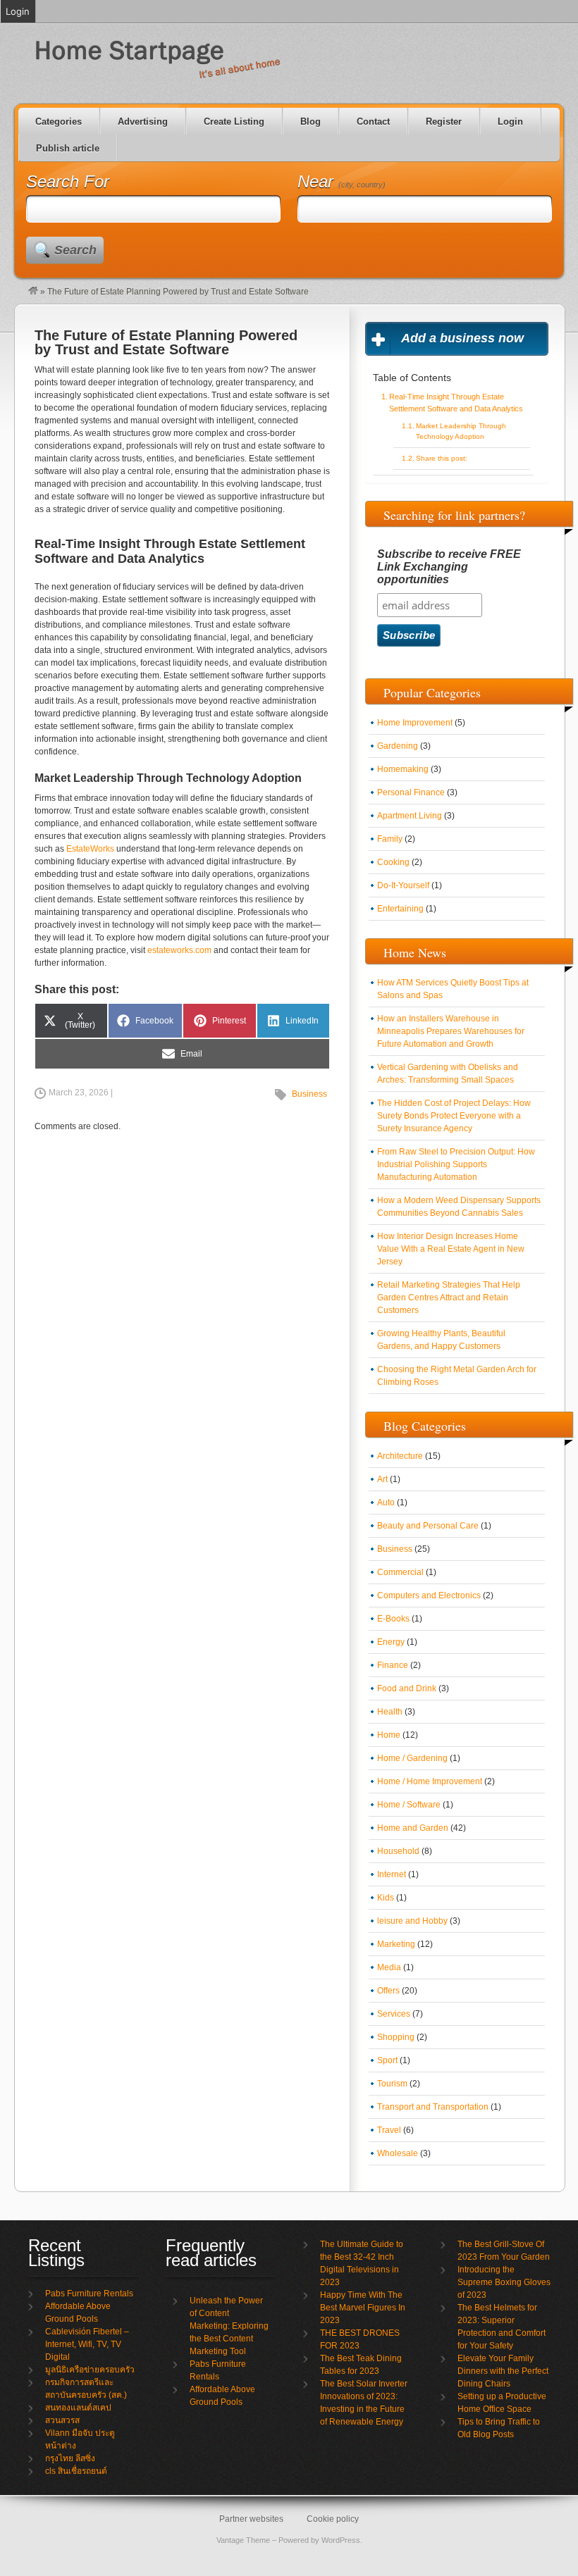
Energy (391, 1642)
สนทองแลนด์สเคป (78, 2408)
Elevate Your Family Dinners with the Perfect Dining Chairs (503, 2371)
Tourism (392, 2084)
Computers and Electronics (429, 1595)
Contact (373, 122)
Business (309, 1094)
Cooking (393, 862)
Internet (392, 1874)
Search (75, 250)
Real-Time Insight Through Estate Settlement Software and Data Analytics (456, 403)
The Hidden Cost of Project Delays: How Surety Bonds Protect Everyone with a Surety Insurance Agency (454, 1116)
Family (390, 839)
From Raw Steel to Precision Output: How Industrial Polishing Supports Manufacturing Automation (456, 1164)
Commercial (400, 1572)
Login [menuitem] (18, 11)
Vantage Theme (243, 2540)
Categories (59, 122)
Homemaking (403, 769)
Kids (386, 1898)
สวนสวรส (62, 2420)
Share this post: (442, 458)
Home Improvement (415, 723)
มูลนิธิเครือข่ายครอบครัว (90, 2370)
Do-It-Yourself (403, 885)
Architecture (400, 1456)
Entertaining (400, 909)
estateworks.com (179, 950)
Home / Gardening (412, 1758)
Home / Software (409, 1805)
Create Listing (234, 122)
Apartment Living (410, 816)
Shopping (396, 2037)
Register (444, 122)
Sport (387, 2060)
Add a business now (462, 338)
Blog (310, 122)
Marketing (396, 1944)
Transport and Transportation (433, 2107)
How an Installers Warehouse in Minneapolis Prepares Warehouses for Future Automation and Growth (451, 1031)
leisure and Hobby (412, 1921)
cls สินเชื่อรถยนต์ (76, 2471)
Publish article (68, 148)
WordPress (341, 2540)
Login (510, 122)
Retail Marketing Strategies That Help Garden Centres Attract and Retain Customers (449, 1298)
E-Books (393, 1619)
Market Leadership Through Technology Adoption (461, 431)
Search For (68, 181)
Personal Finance (411, 792)
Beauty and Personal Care (428, 1526)
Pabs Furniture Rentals (89, 2294)
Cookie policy (333, 2519)
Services (394, 2014)
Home (389, 1735)
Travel (389, 2130)
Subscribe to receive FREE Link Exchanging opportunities (449, 567)
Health (390, 1712)
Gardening (398, 746)
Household (398, 1851)
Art (382, 1479)
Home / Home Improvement (430, 1781)
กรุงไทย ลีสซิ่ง (70, 2458)
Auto (386, 1502)
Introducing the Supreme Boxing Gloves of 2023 (504, 2282)
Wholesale (398, 2153)
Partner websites (251, 2519)
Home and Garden (413, 1828)
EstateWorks (90, 849)
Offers (388, 1991)
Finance (393, 1665)
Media (389, 1967)
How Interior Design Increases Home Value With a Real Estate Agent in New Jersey (451, 1249)
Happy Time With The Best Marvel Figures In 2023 (363, 2308)
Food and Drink (407, 1688)
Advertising (143, 122)
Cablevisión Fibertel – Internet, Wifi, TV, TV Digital (87, 2344)
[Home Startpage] (33, 292)
